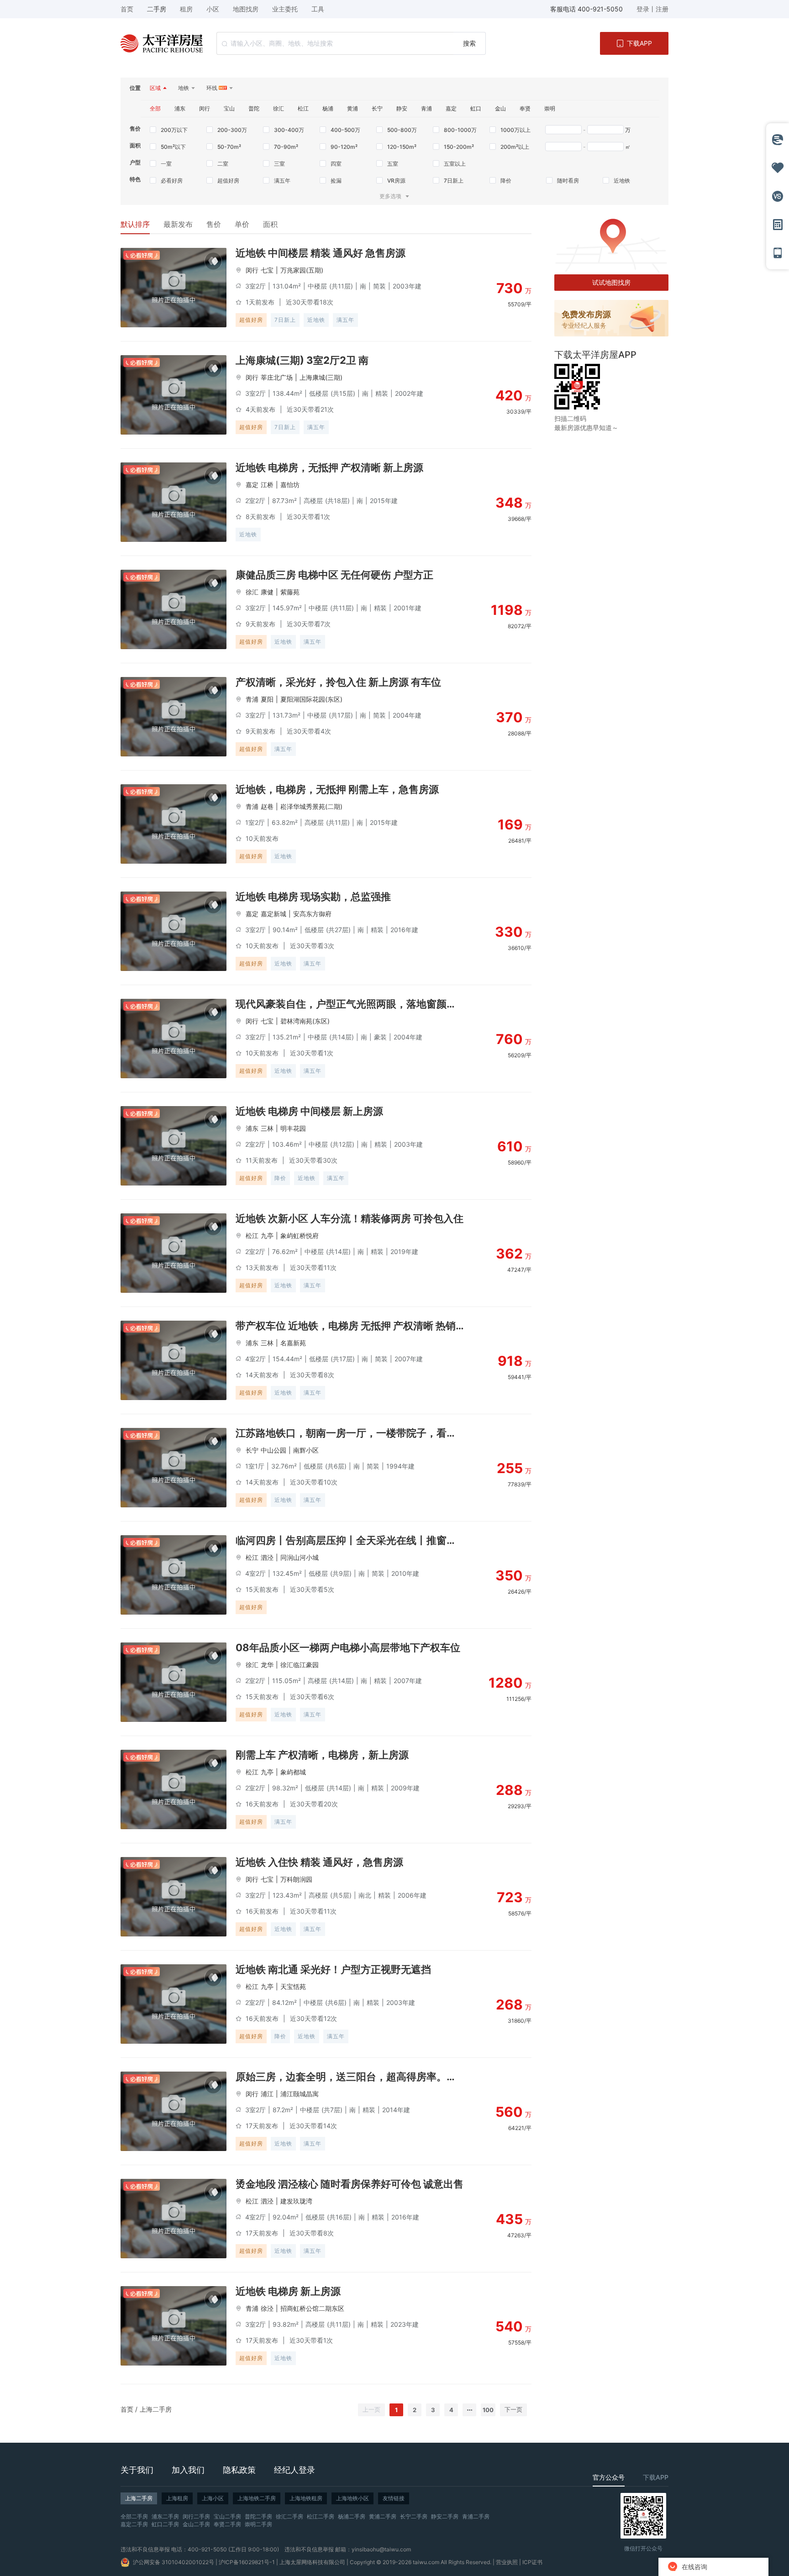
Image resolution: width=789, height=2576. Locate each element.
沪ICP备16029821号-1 (247, 2562)
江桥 (267, 485)
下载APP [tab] (656, 2477)
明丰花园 (293, 1128)
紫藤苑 (290, 592)
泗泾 (267, 1557)
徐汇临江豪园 (300, 1665)
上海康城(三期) (321, 377)
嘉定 (252, 485)
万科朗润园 (296, 1879)
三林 (267, 1128)
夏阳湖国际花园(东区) (311, 699)
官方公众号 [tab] (609, 2477)
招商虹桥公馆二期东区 (312, 2308)
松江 (252, 1236)
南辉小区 (306, 1450)
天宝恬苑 (293, 1986)
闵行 (252, 270)
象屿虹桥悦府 (300, 1236)
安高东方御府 (312, 914)
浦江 (267, 2094)
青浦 (252, 699)
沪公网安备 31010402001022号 (174, 2562)
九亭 (267, 1236)
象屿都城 (293, 1772)
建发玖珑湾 (296, 2201)
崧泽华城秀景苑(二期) (311, 806)
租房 (186, 9)
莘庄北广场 (277, 377)
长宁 (252, 1450)
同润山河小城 (300, 1557)
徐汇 (252, 592)
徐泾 (267, 2308)
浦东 (252, 1128)
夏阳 (267, 699)
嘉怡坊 (290, 485)
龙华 (267, 1665)
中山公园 (274, 1450)
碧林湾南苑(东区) (305, 1021)
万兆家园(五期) (302, 270)
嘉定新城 (274, 914)
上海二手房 (156, 2409)
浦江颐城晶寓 (300, 2094)
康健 (267, 592)
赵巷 (267, 806)
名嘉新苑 (293, 1343)
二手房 (157, 9)
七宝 (267, 270)
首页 (127, 2409)
